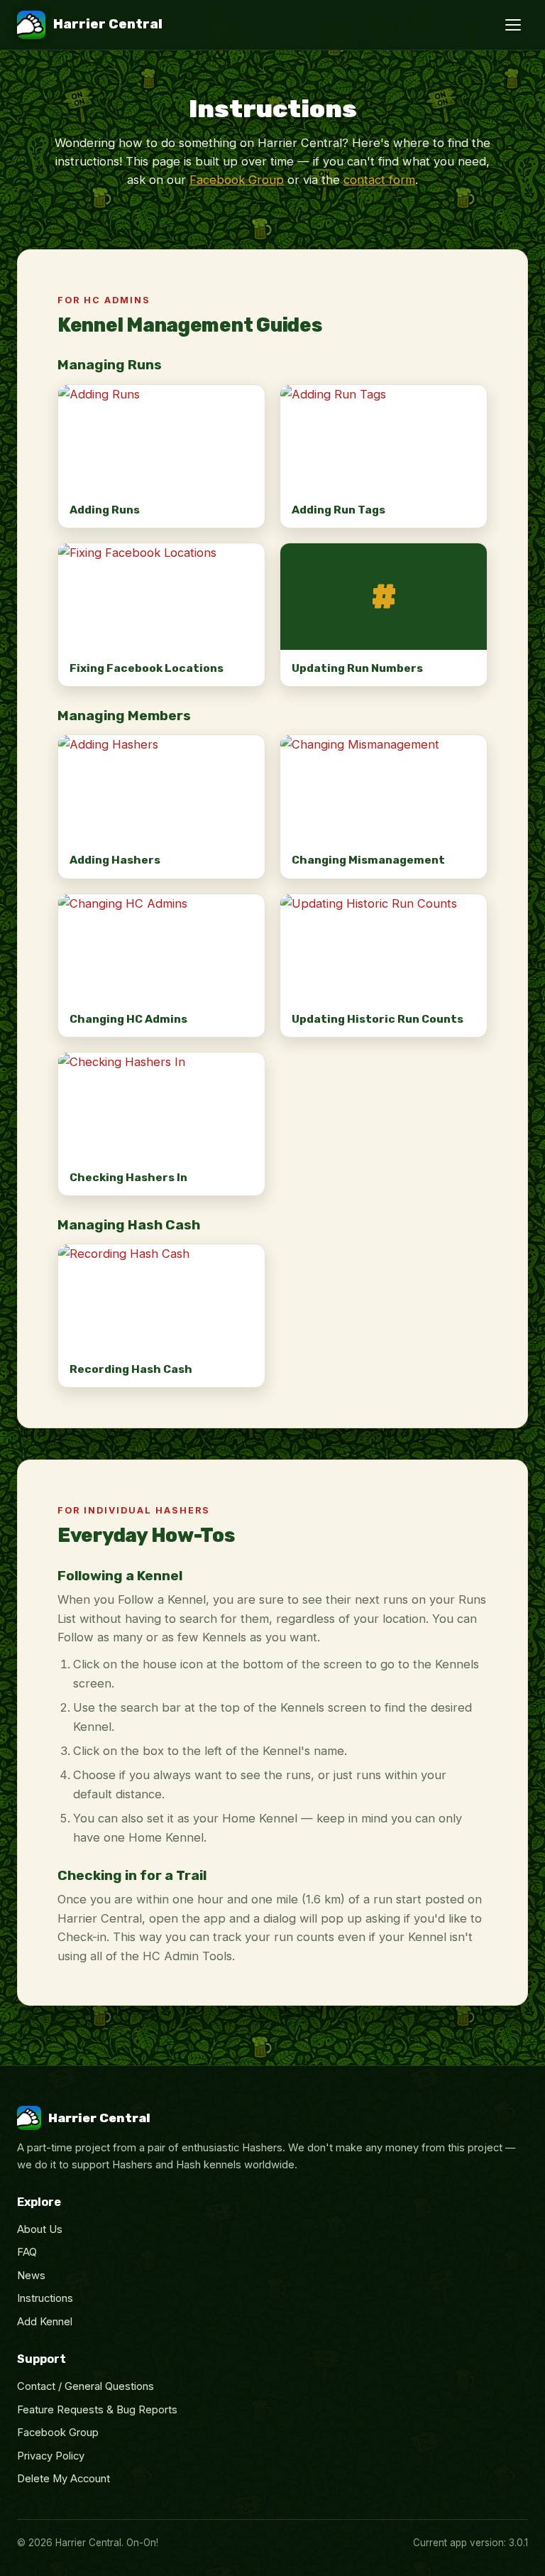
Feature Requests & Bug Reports (97, 2410)
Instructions (45, 2298)
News (31, 2276)
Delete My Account (64, 2479)
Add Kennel (45, 2322)
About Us (40, 2229)
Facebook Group (237, 180)
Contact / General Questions (86, 2386)
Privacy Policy (51, 2456)
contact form (379, 180)
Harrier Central (108, 24)
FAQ (27, 2252)
